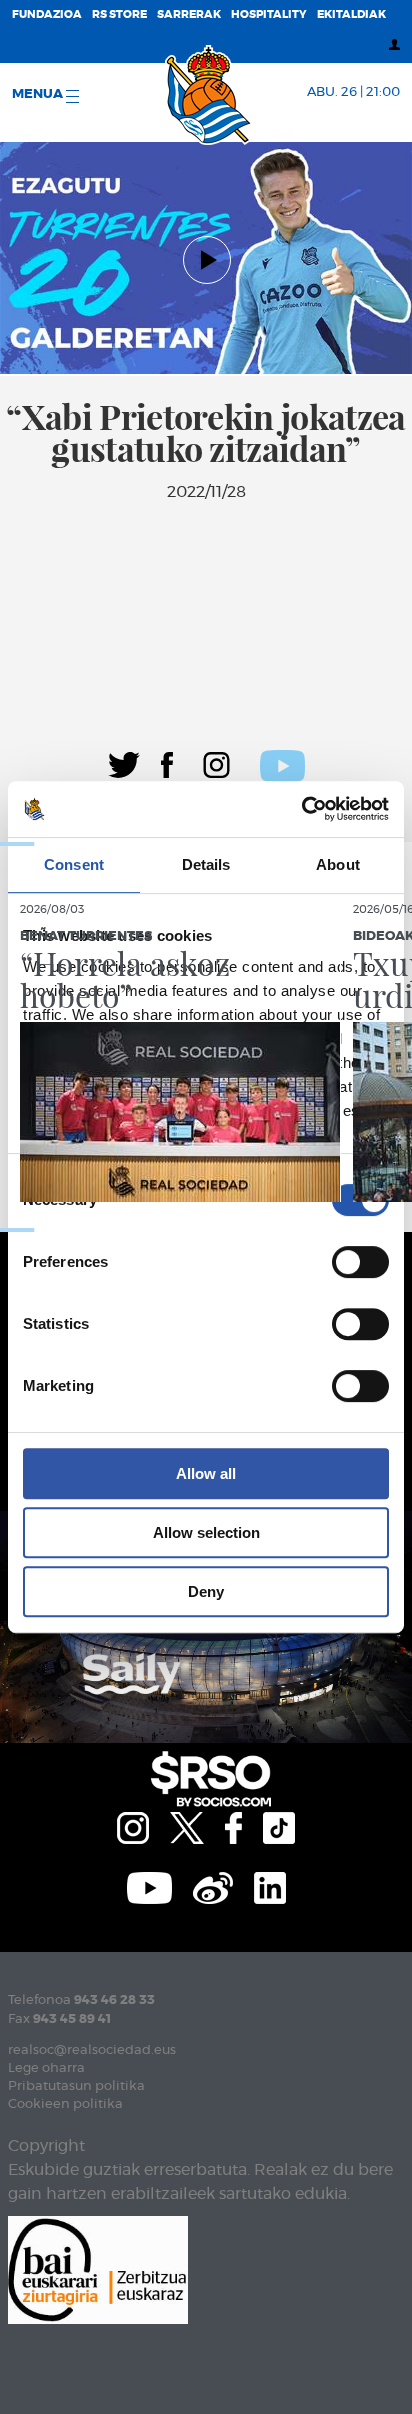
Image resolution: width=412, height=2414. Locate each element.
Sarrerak (189, 14)
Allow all (206, 1473)
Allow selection (206, 1532)
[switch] (360, 1262)
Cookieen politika (65, 2104)
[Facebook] (167, 762)
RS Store (119, 14)
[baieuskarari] (98, 2268)
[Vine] (213, 1886)
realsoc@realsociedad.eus (92, 2050)
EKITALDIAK (351, 14)
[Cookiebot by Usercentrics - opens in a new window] (301, 809)
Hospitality (269, 14)
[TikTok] (279, 1826)
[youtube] (282, 764)
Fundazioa (47, 14)
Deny (206, 1591)
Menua (39, 94)
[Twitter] (124, 762)
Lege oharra (46, 2068)
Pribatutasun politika (76, 2086)
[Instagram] (216, 762)
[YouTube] (149, 1886)
